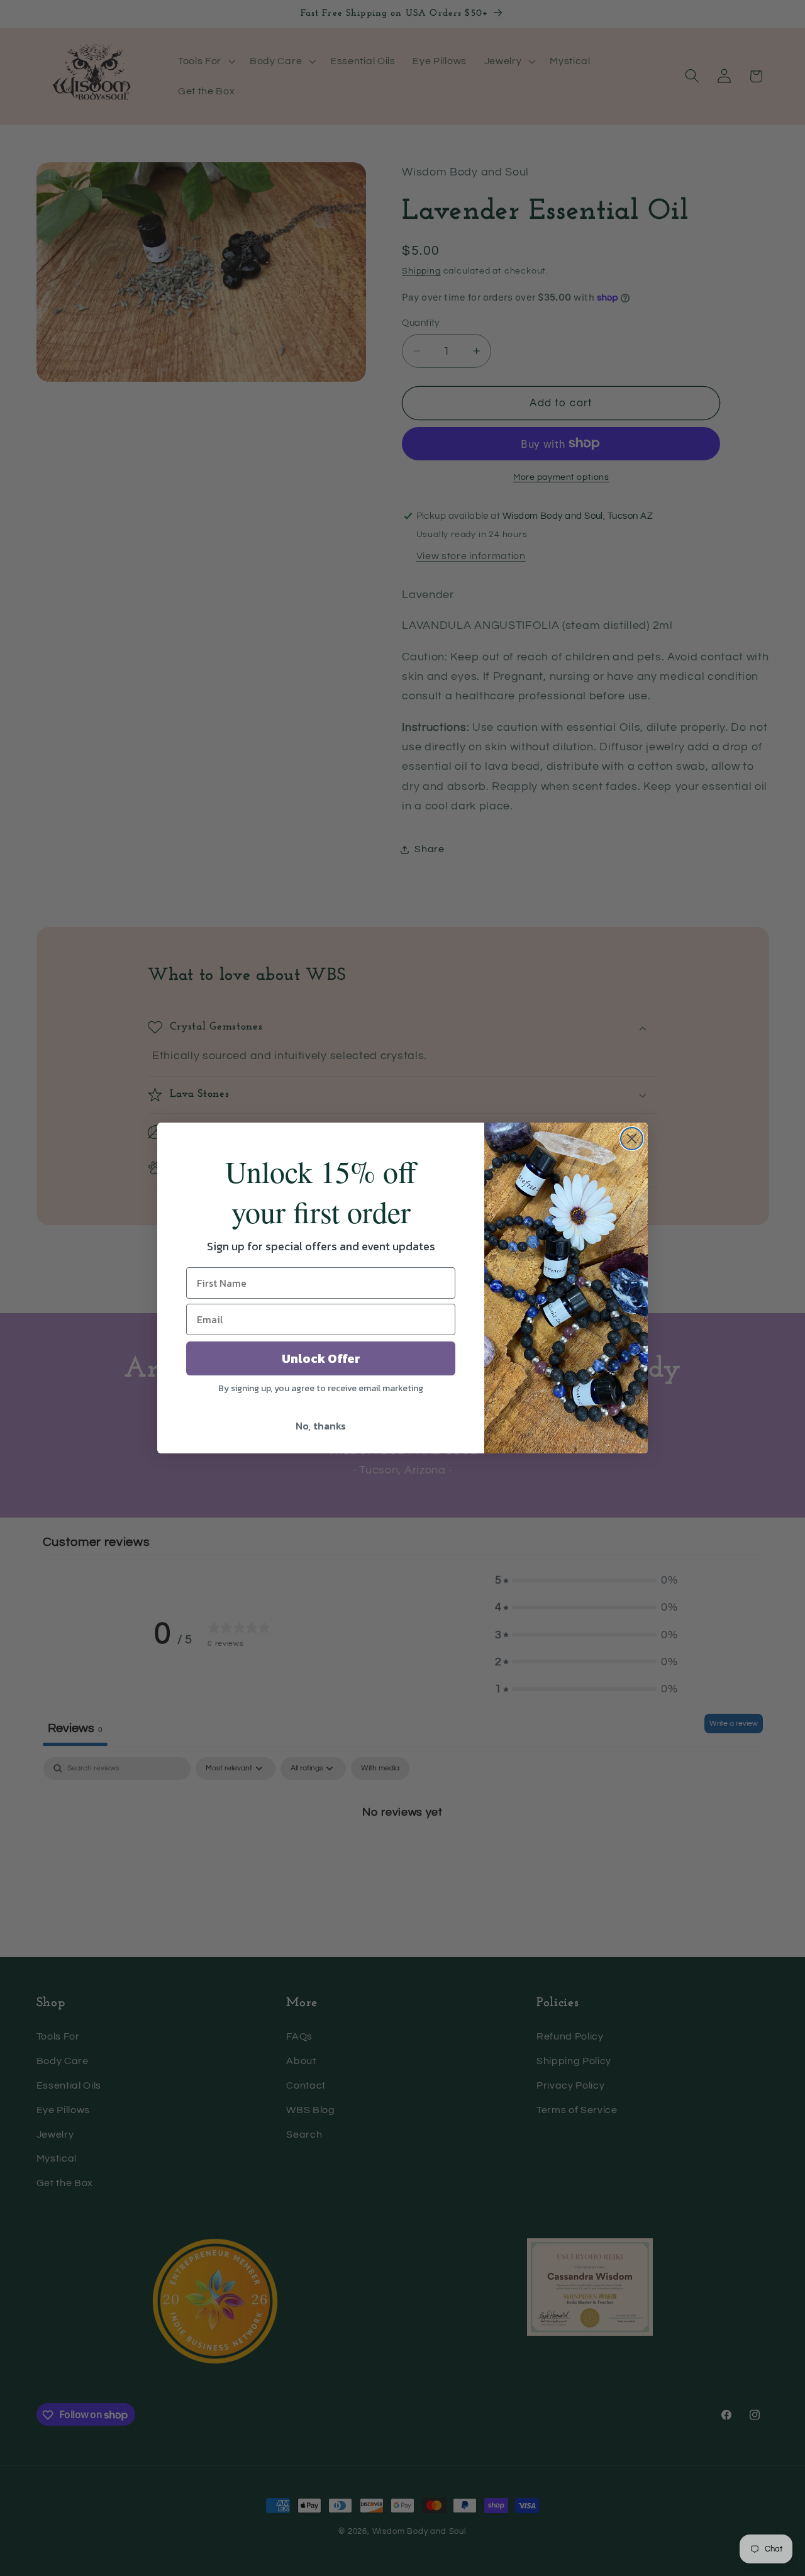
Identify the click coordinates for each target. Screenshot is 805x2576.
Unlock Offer (321, 1358)
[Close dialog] (632, 1139)
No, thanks (321, 1426)
